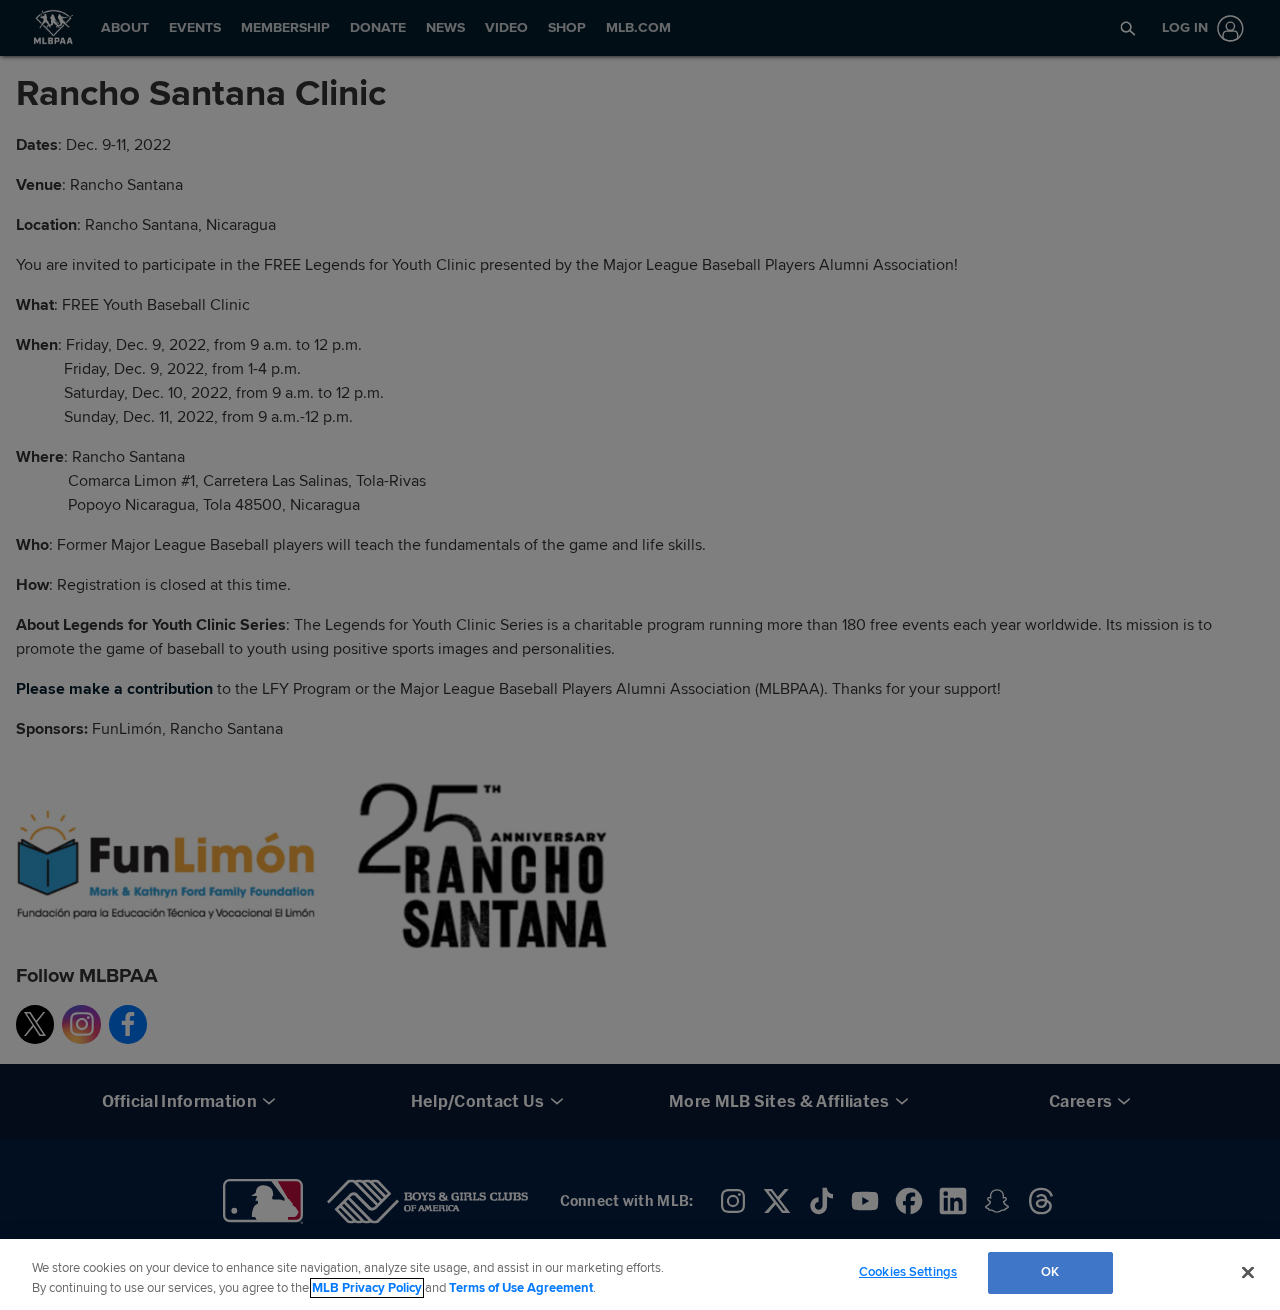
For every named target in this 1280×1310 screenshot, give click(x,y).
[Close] (1248, 1272)
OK (1050, 1272)
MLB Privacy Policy (367, 1288)
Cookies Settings (908, 1272)
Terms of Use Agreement (521, 1288)
